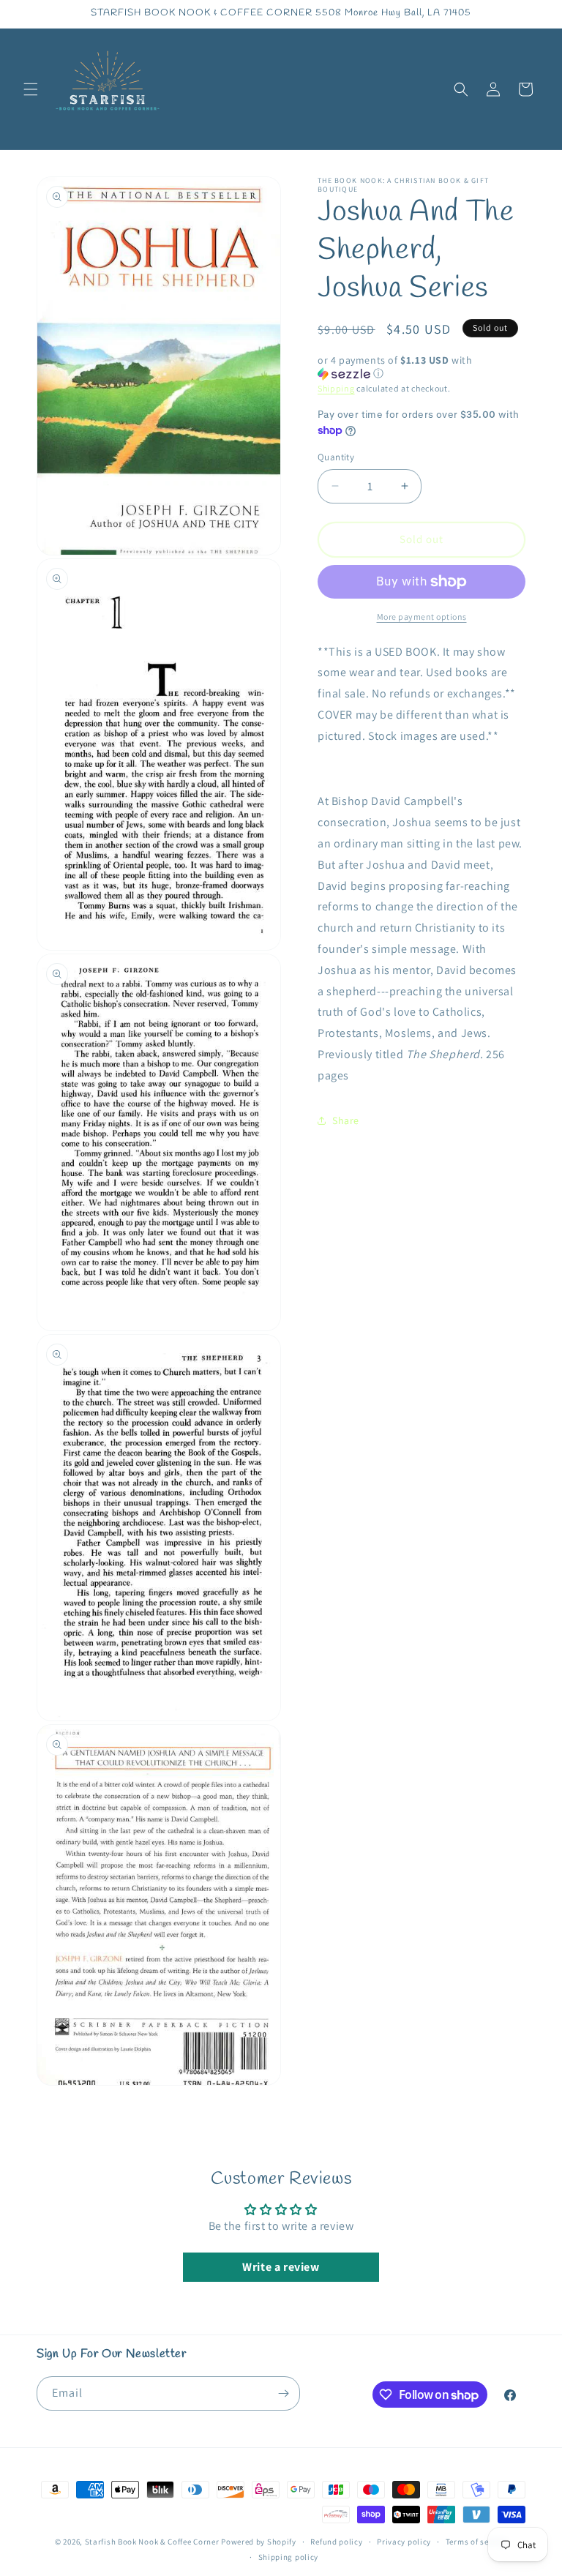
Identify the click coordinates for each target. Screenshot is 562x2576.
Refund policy (336, 2542)
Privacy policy (404, 2542)
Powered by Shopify (259, 2542)
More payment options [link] (422, 617)
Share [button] (346, 1120)
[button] (31, 89)
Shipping (336, 388)
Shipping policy (289, 2557)
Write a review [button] (281, 2267)
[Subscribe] (283, 2393)
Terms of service (476, 2542)
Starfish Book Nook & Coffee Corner (152, 2542)
